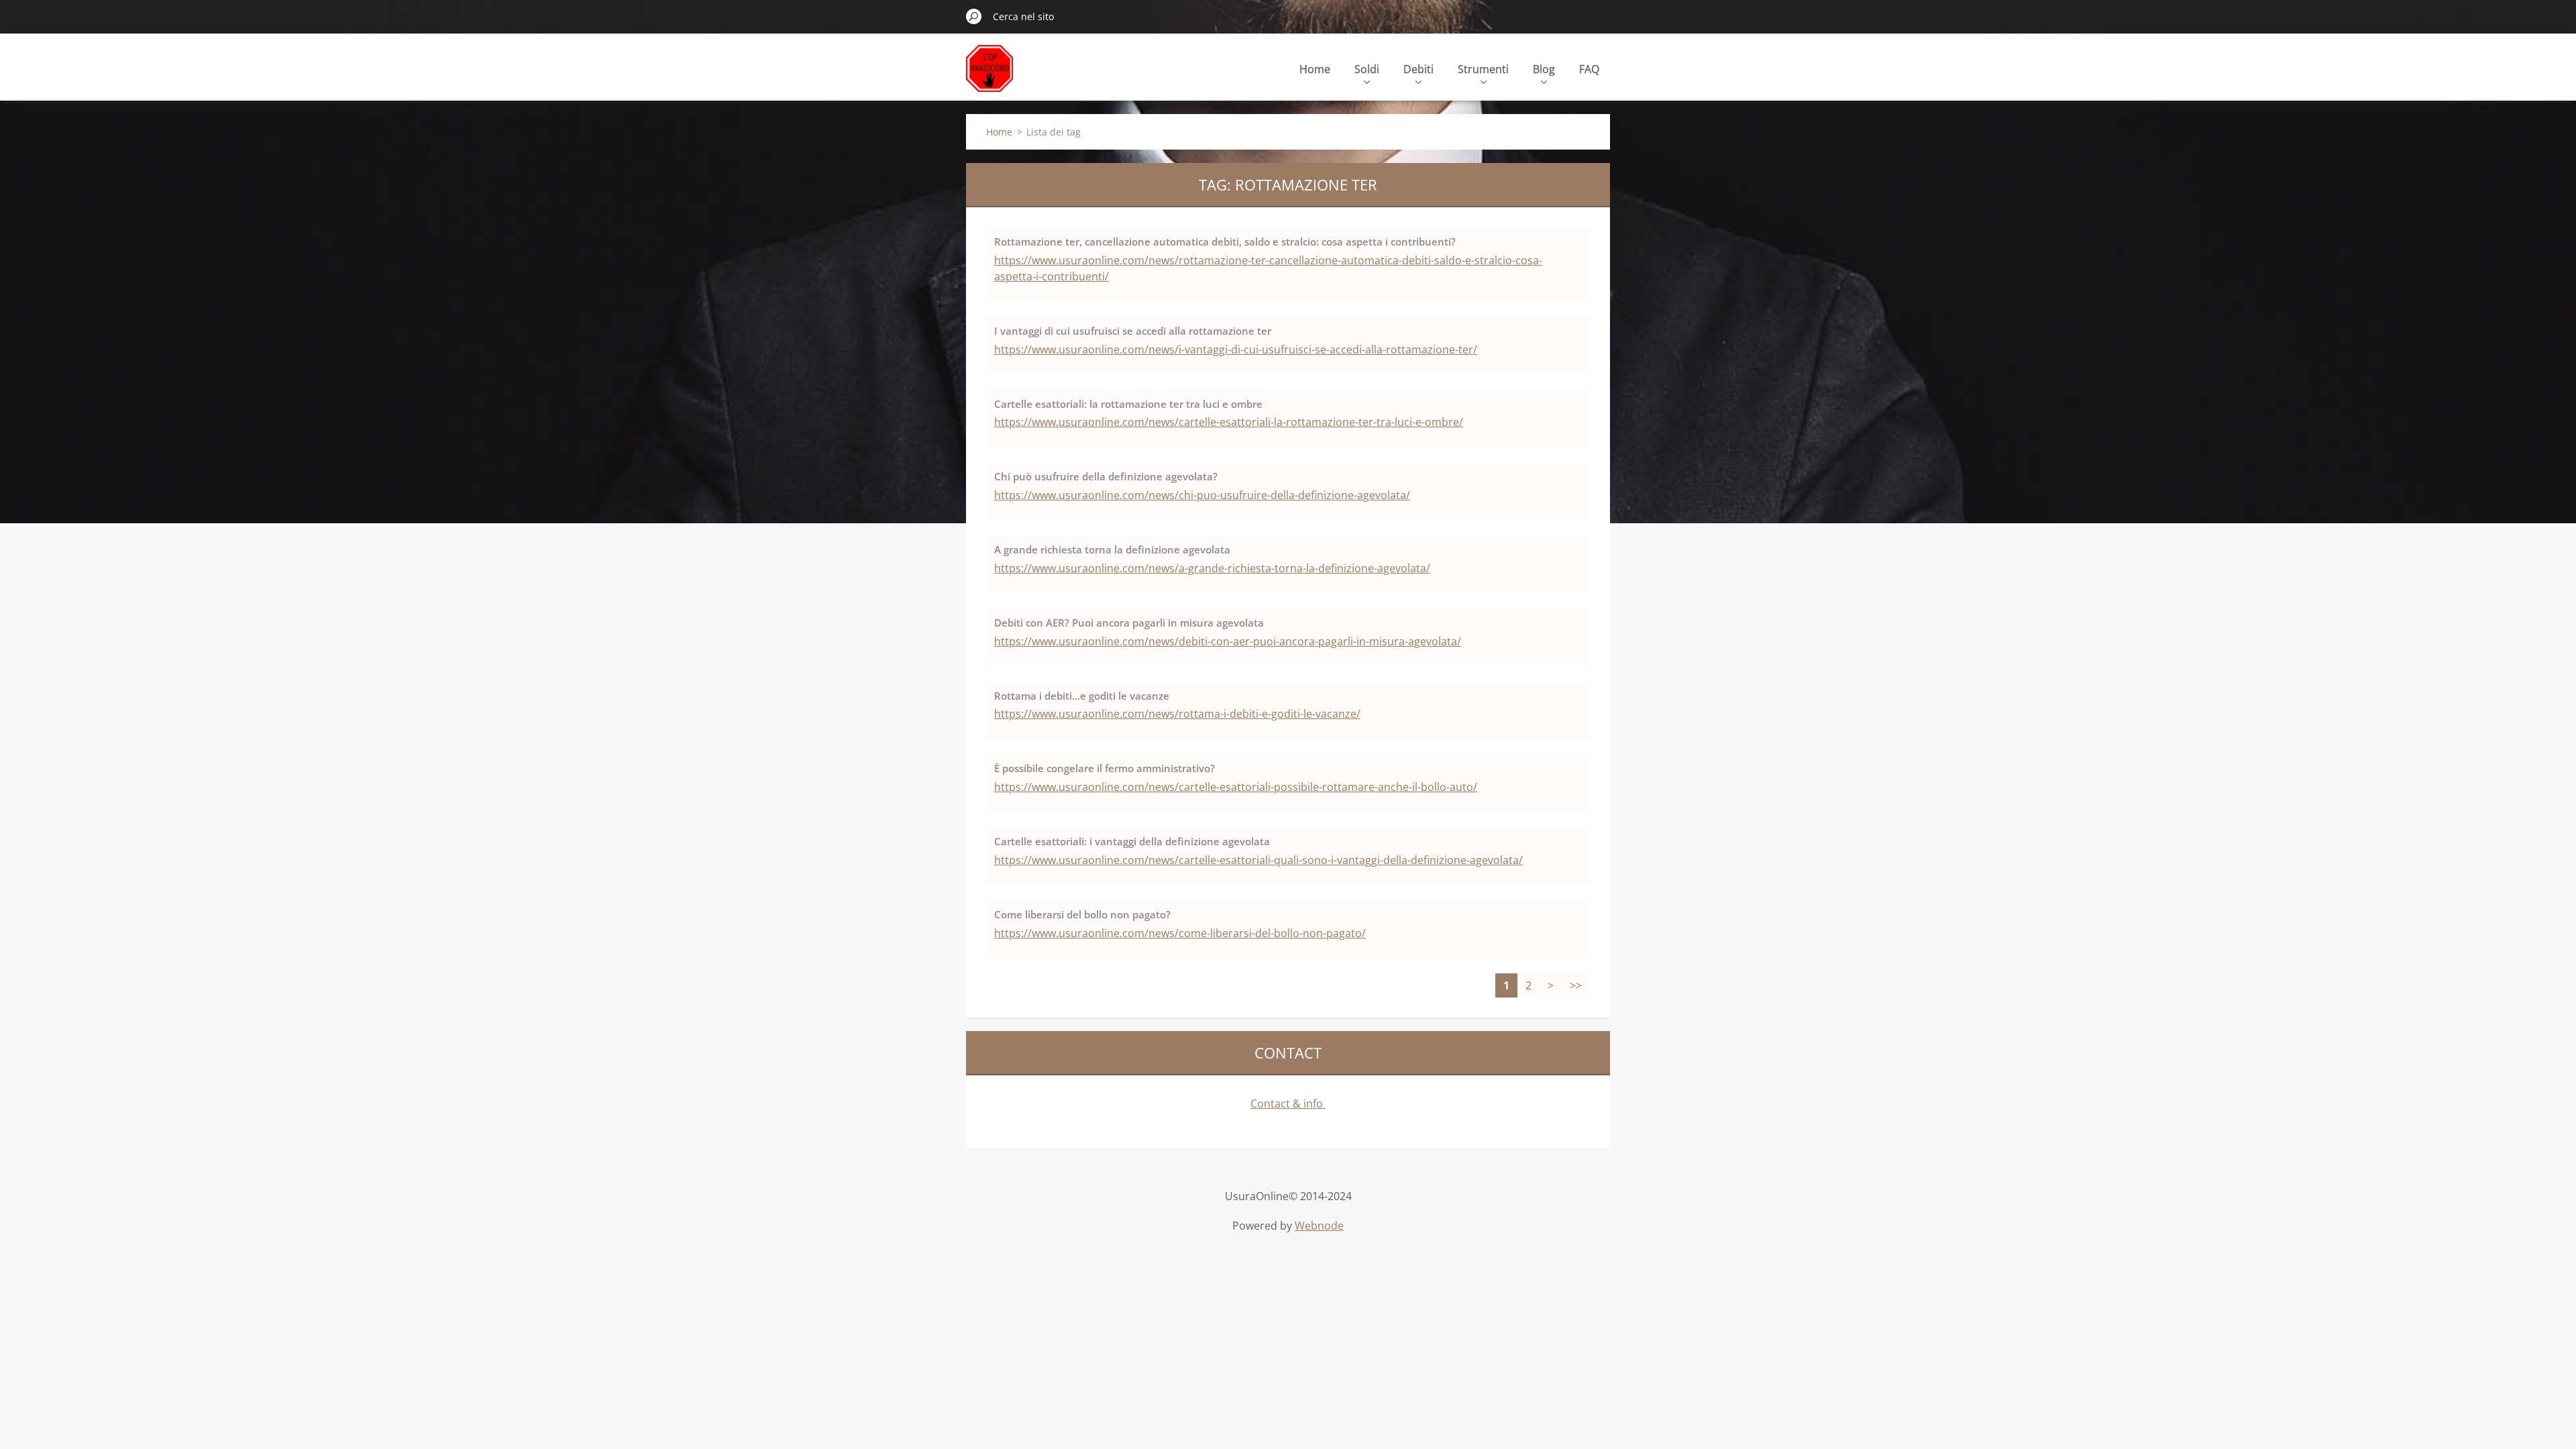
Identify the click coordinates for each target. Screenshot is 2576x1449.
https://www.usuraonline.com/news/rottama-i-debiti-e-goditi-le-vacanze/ (1177, 714)
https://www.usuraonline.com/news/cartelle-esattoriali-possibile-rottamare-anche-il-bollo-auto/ (1236, 787)
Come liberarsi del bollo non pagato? (1082, 914)
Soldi (1367, 69)
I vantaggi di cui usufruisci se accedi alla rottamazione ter (1133, 331)
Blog (1544, 69)
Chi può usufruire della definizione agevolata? (1106, 476)
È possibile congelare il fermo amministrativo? (1105, 768)
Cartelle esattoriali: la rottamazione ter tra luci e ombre (1128, 404)
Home (1315, 69)
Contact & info (1288, 1104)
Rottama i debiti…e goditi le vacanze (1082, 696)
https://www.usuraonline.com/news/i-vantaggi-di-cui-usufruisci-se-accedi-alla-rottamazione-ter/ (1236, 350)
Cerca (974, 16)
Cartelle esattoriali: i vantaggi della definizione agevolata (1132, 841)
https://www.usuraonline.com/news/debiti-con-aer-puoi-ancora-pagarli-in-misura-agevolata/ (1228, 641)
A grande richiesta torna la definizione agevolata (1112, 549)
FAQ (1589, 69)
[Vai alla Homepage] (989, 76)
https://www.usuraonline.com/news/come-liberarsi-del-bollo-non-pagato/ (1180, 933)
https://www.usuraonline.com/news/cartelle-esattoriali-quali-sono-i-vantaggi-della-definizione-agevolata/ (1258, 860)
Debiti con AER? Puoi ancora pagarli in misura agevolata (1129, 623)
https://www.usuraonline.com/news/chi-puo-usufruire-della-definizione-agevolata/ (1202, 495)
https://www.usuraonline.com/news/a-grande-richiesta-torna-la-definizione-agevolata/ (1212, 568)
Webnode (1319, 1226)
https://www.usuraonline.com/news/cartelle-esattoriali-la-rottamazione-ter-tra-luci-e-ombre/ (1229, 422)
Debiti (1418, 69)
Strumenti (1483, 69)
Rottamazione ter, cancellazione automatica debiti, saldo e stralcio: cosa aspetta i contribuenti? (1225, 241)
